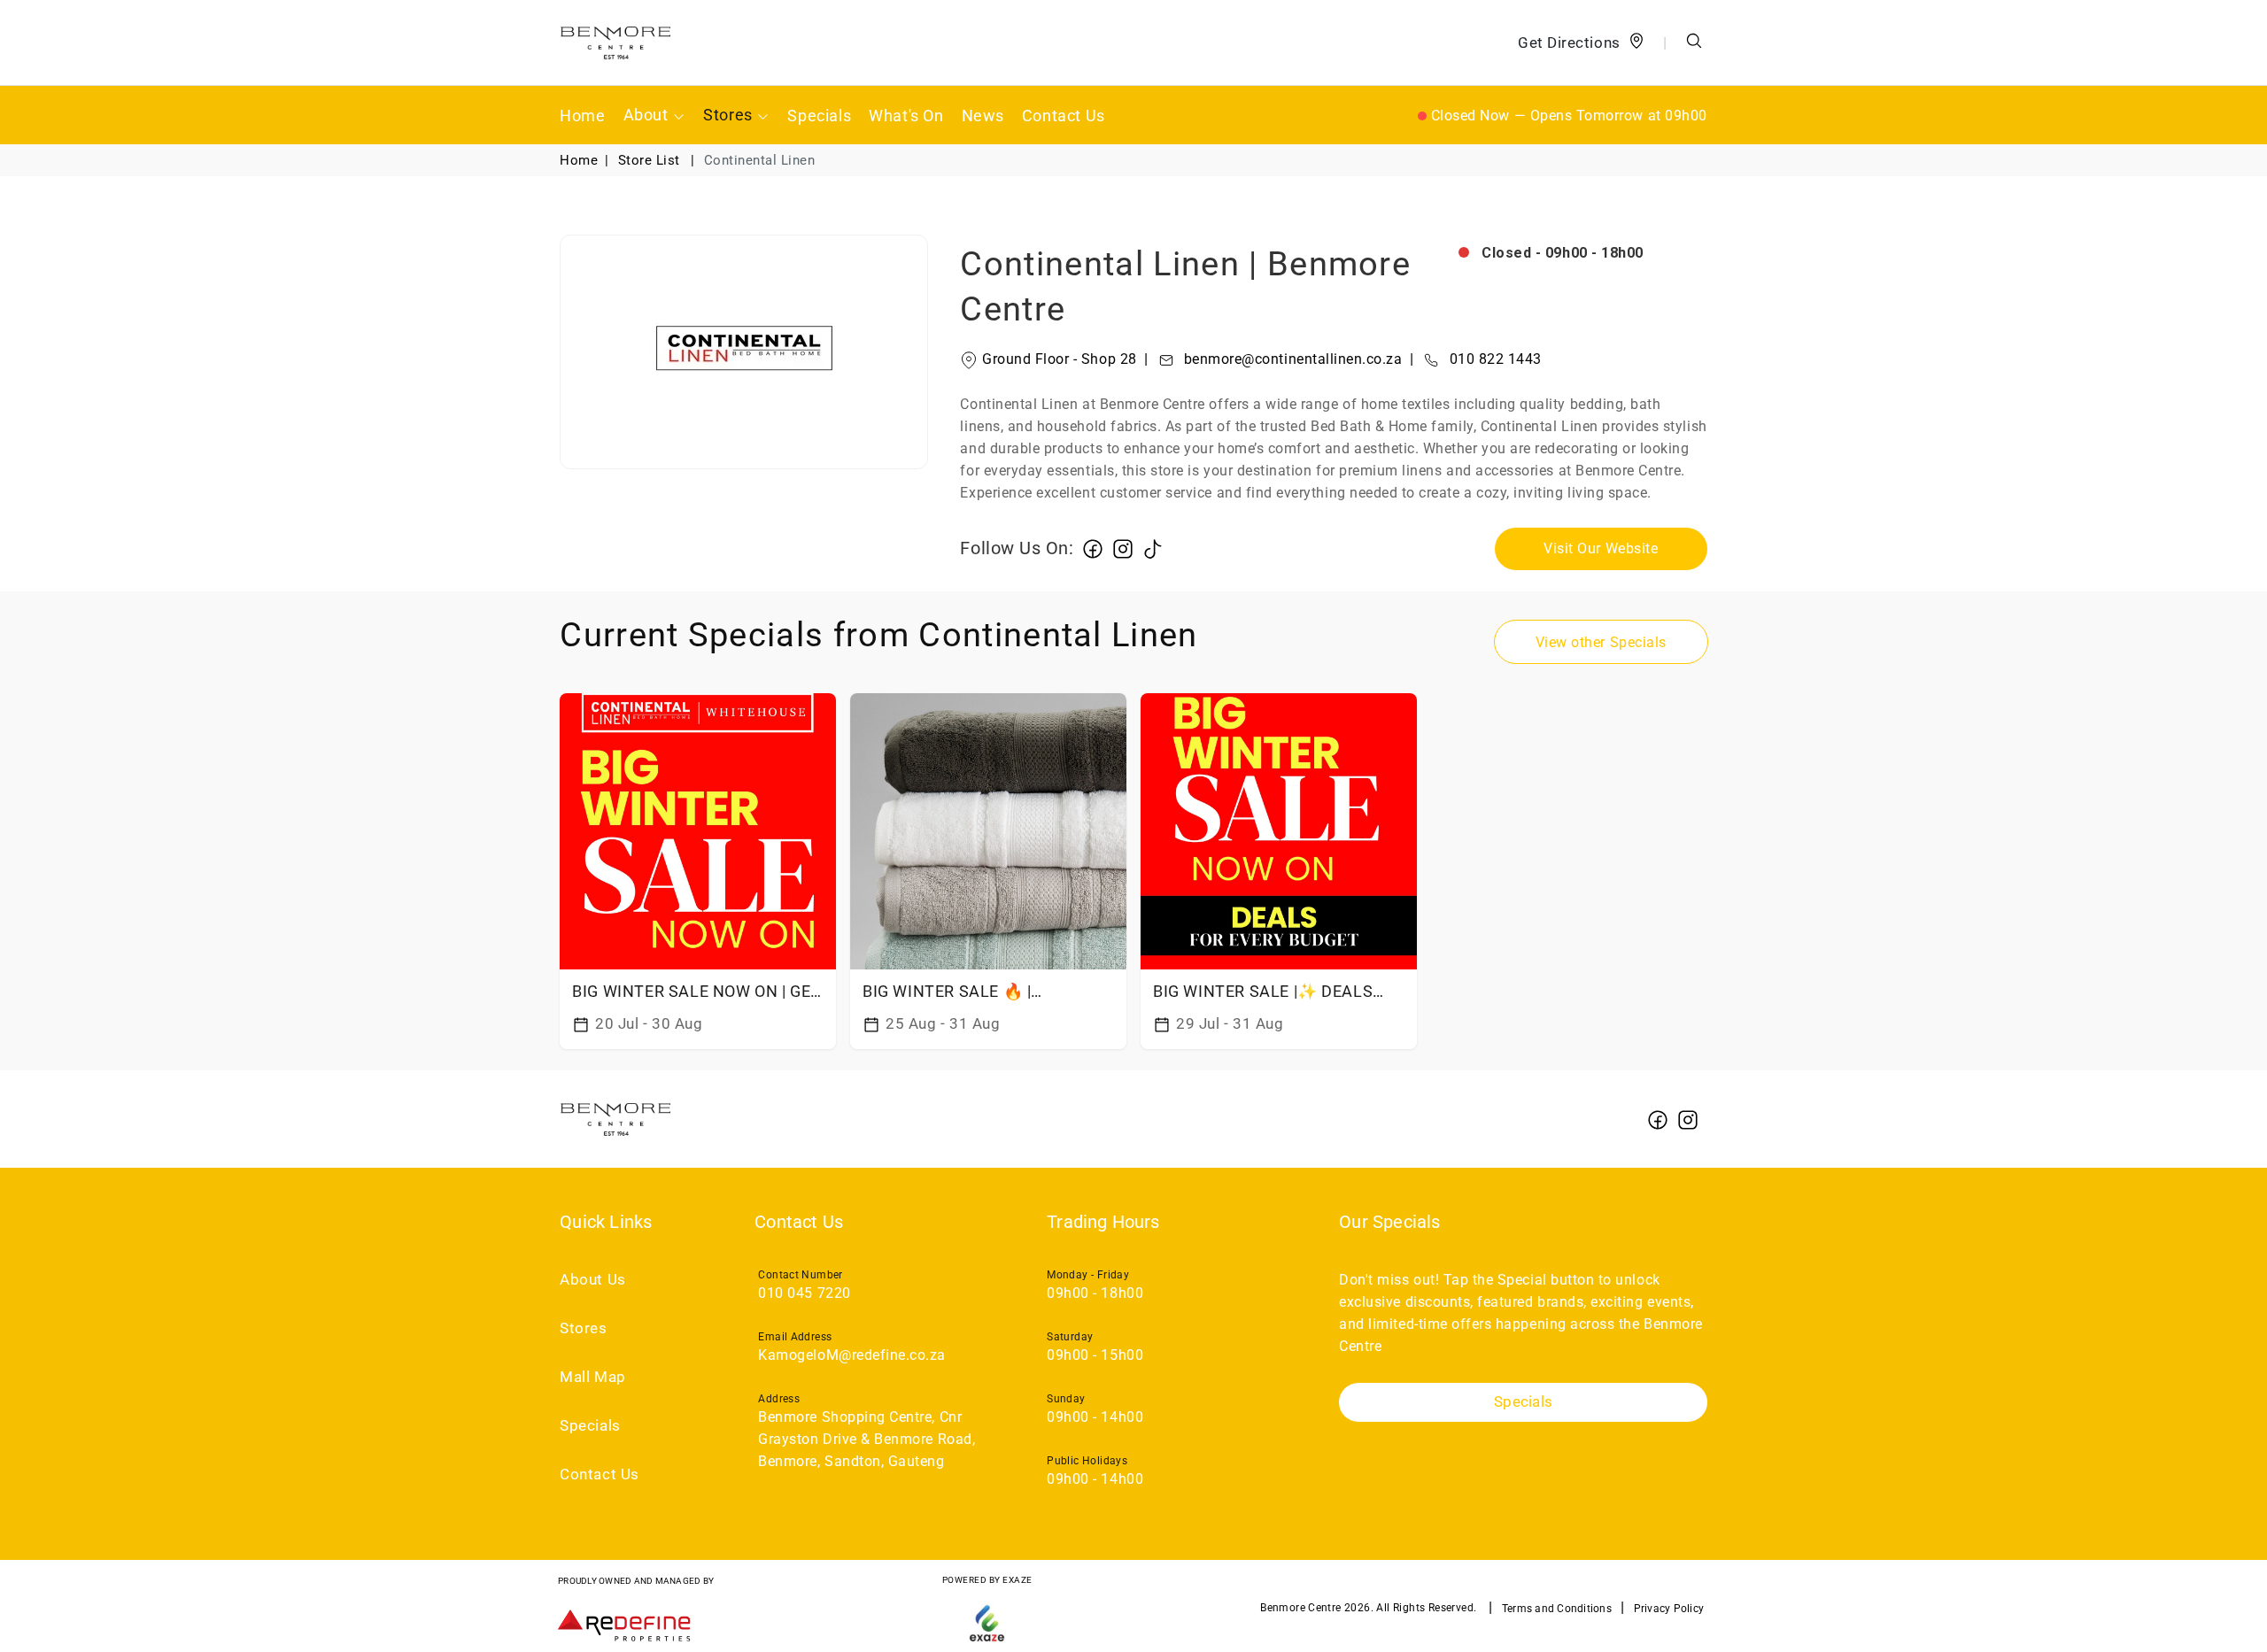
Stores (583, 1328)
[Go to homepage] (615, 42)
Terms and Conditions (1557, 1609)
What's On (906, 116)
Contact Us (1064, 116)
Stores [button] (730, 115)
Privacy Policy (1669, 1609)
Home (582, 116)
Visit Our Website (1601, 548)
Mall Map (592, 1377)
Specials (819, 116)
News (983, 116)
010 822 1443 (1476, 359)
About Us (592, 1280)
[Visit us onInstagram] (1123, 548)
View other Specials (1601, 642)
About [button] (648, 115)
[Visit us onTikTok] (1153, 548)
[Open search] (1694, 43)
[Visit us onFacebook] (1093, 548)
